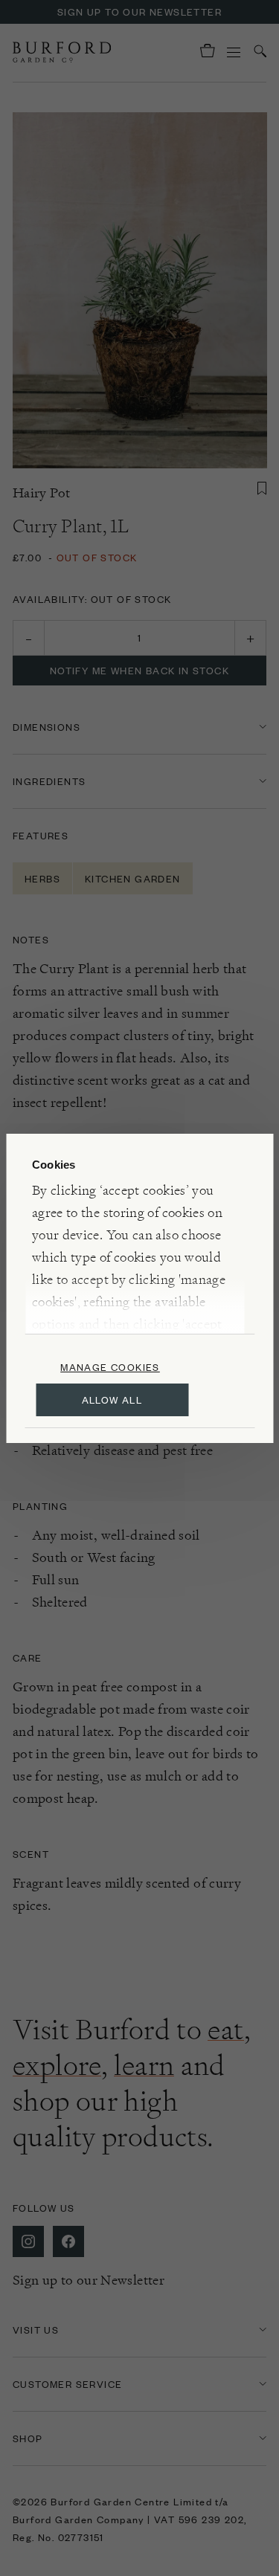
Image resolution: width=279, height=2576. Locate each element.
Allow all (112, 1400)
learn (144, 2065)
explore (57, 2065)
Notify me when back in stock (139, 670)
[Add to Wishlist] (262, 488)
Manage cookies (110, 1367)
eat (225, 2030)
